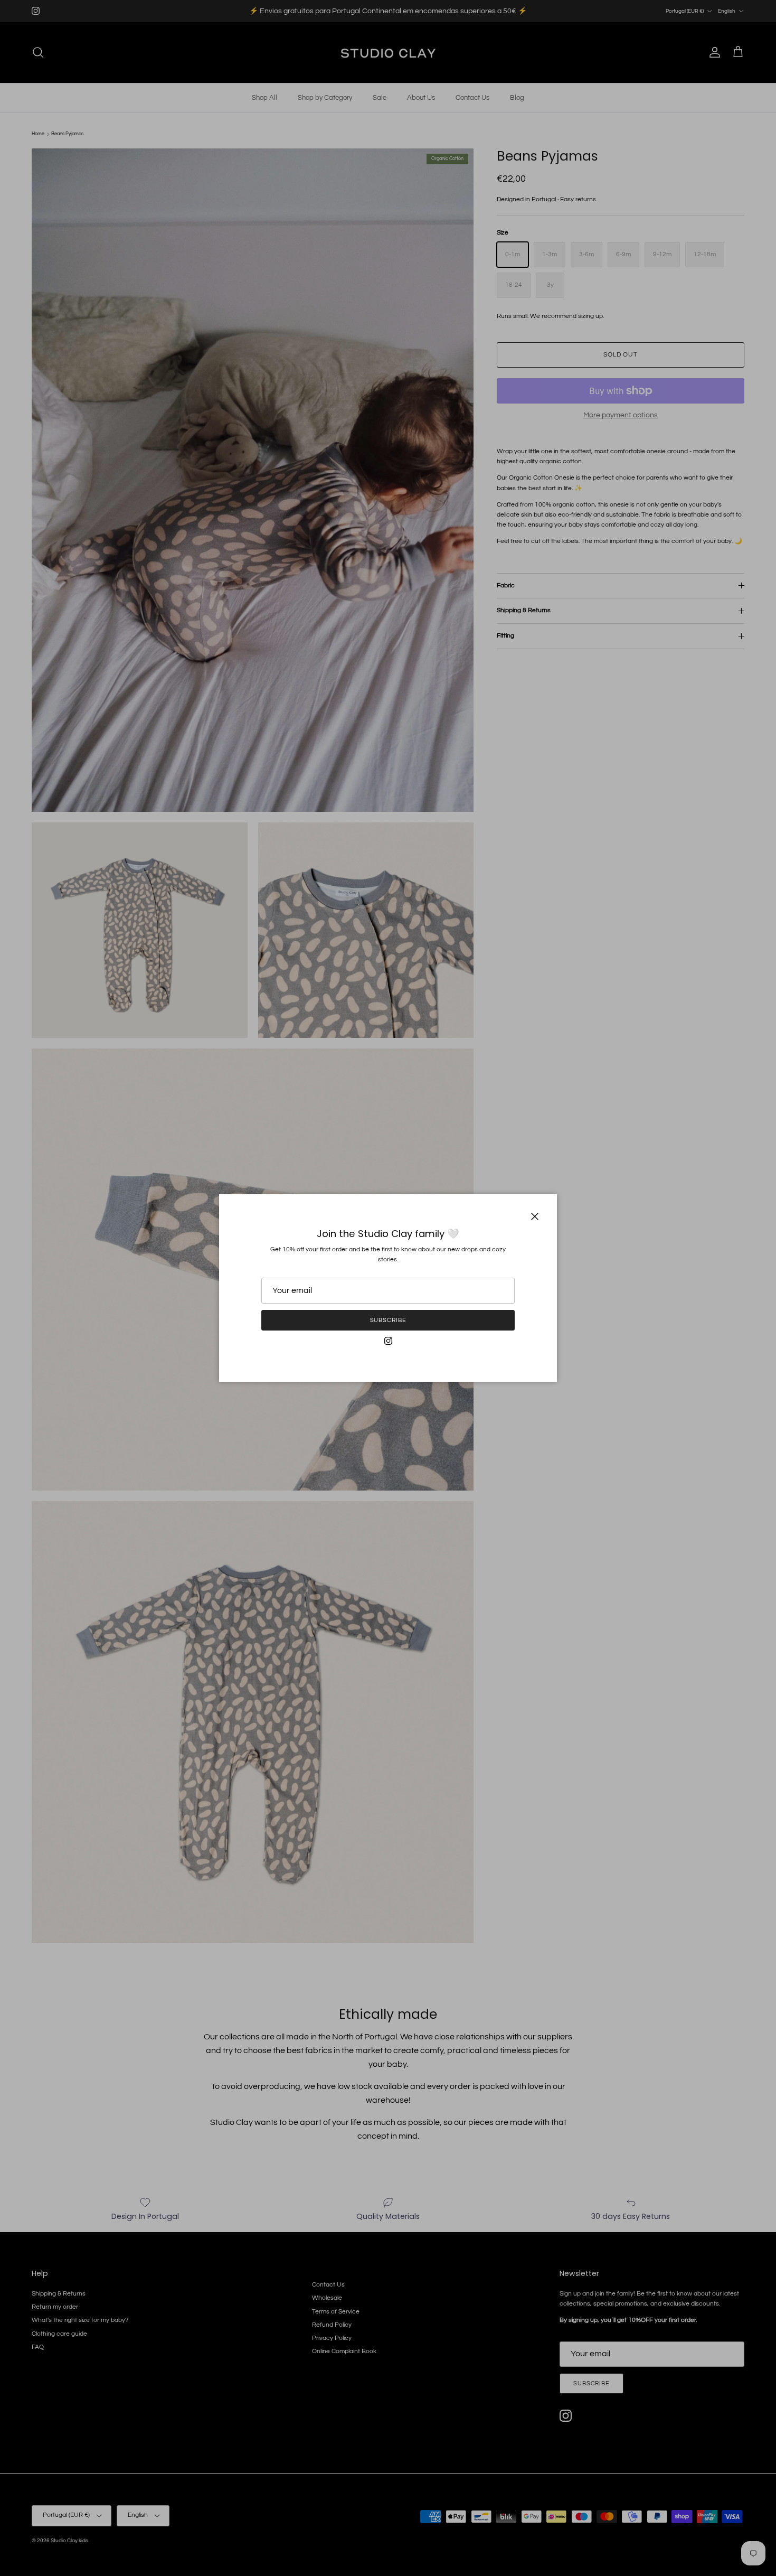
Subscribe (388, 1320)
